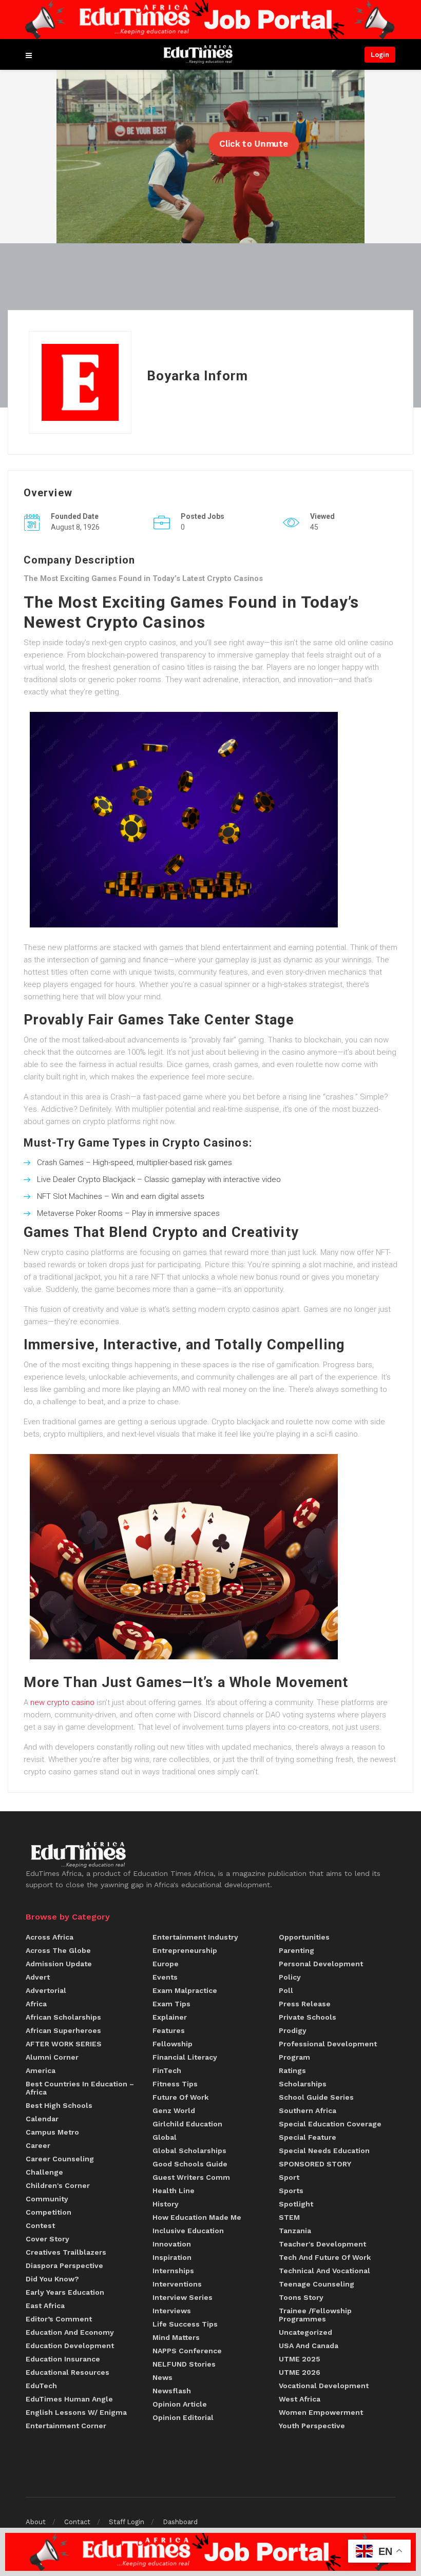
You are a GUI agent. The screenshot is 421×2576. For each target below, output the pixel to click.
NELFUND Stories (184, 2364)
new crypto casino (62, 1702)
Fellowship (173, 2044)
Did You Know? (52, 2279)
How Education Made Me (197, 2217)
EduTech (41, 2386)
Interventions (177, 2284)
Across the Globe (58, 1950)
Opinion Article (180, 2404)
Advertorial (46, 1990)
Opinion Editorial (183, 2417)
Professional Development (328, 2044)
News (162, 2377)
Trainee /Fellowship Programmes (315, 2315)
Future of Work (180, 2097)
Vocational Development (324, 2386)
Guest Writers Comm (191, 2177)
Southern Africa (308, 2110)
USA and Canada (309, 2346)
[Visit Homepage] (198, 55)
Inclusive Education (188, 2231)
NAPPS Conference (187, 2351)
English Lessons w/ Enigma (76, 2412)
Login (380, 55)
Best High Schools (59, 2105)
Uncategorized (305, 2332)
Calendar (42, 2119)
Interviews (172, 2311)
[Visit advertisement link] (210, 20)
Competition (49, 2212)
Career (38, 2145)
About (36, 2522)
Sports (291, 2191)
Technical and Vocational (324, 2271)
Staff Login (127, 2522)
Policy (290, 1977)
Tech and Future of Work (325, 2257)
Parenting (296, 1950)
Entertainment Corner (66, 2426)
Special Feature (308, 2137)
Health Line (174, 2191)
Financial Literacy (185, 2057)
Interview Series (183, 2297)
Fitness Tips (175, 2084)
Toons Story (301, 2297)
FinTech (167, 2070)
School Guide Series (316, 2097)
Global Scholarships (189, 2151)
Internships (173, 2271)
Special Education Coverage (330, 2124)
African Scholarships (63, 2017)
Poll (286, 1990)
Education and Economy (70, 2332)
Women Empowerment (321, 2412)
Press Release (305, 2004)
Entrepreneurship (185, 1950)
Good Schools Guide (190, 2164)
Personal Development (321, 1964)
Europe (166, 1964)
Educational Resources (68, 2372)
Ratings (292, 2070)
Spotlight (296, 2204)
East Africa (45, 2306)
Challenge (44, 2172)
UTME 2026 (300, 2372)
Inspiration (172, 2257)
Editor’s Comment (59, 2319)
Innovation (172, 2244)
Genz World (174, 2110)
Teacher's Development (322, 2244)
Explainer (170, 2017)
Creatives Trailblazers (66, 2252)
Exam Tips (171, 2004)
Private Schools (308, 2017)
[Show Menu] (29, 54)
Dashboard (180, 2522)
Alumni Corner (52, 2057)
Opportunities (304, 1937)
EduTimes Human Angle (69, 2399)
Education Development (70, 2346)
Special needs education (324, 2151)
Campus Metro (52, 2132)
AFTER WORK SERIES (64, 2044)
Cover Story (47, 2239)
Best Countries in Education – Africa (80, 2088)
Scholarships (303, 2084)
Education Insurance (63, 2359)
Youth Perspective (312, 2426)
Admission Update (59, 1964)
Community (47, 2199)
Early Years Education (65, 2292)
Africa (36, 2004)
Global (165, 2137)
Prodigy (293, 2030)
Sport (289, 2177)
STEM (289, 2217)
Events (165, 1977)
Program (294, 2057)
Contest (40, 2225)
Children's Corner (58, 2185)
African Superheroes (63, 2030)
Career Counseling (60, 2159)
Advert (38, 1977)
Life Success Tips (185, 2324)
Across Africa (50, 1937)
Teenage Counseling (317, 2284)
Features (169, 2030)
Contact (77, 2522)
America (41, 2070)
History (166, 2204)
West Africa (300, 2399)
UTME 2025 (300, 2359)
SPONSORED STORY (315, 2164)
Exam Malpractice (185, 1990)
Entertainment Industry (195, 1937)
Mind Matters (176, 2337)
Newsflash (172, 2391)
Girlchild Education (187, 2124)
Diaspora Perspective (64, 2265)
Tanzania (295, 2231)
